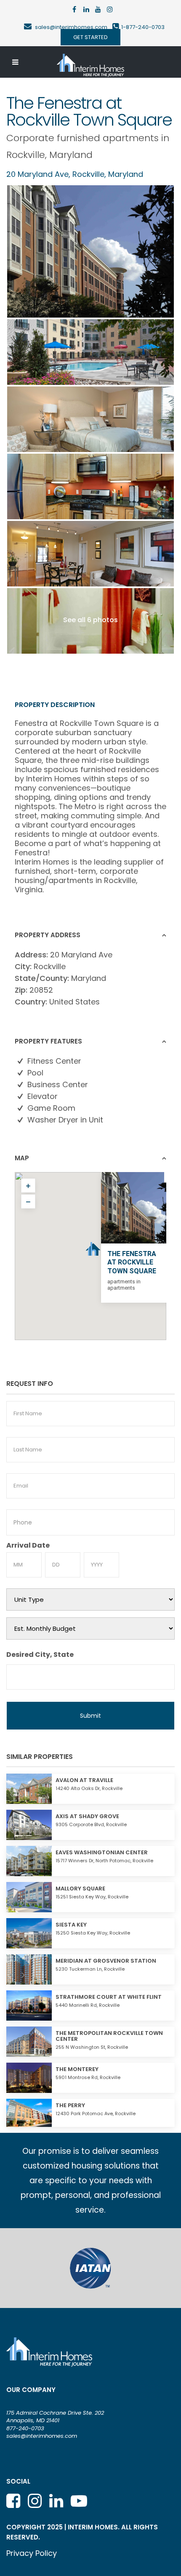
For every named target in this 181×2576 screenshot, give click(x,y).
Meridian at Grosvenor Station (106, 1961)
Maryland (71, 155)
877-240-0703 (25, 2428)
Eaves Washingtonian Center (102, 1852)
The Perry (70, 2105)
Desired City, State (40, 1655)
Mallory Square (80, 1889)
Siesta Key (71, 1925)
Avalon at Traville (84, 1780)
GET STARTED (90, 37)
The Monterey (77, 2069)
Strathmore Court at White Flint (109, 1997)
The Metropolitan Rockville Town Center (109, 2036)
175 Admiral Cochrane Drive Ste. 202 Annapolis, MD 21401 (55, 2417)
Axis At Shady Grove (87, 1816)
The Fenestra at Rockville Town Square (132, 1263)
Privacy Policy (32, 2553)
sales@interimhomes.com (74, 27)
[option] (90, 2268)
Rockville (26, 155)
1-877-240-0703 (143, 27)
